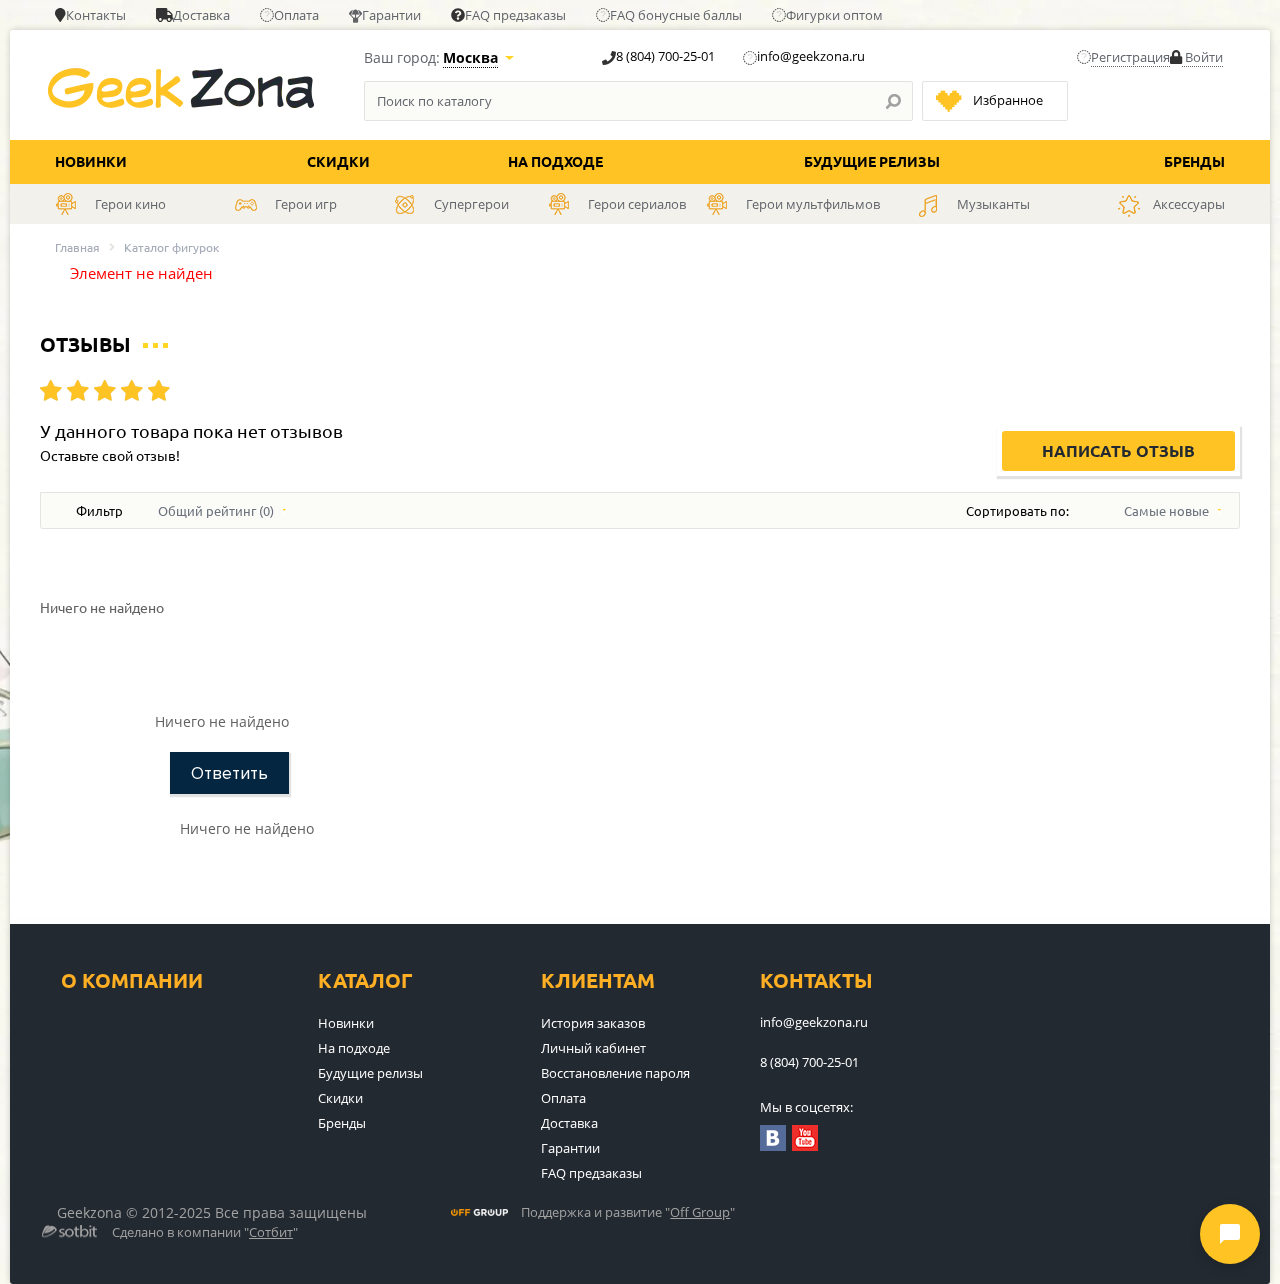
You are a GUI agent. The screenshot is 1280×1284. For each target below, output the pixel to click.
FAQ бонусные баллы (676, 15)
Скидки (338, 162)
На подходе (555, 162)
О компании (132, 980)
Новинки (91, 162)
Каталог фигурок (171, 247)
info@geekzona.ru (811, 56)
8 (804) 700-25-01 (665, 56)
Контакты (96, 15)
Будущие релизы (872, 162)
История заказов (593, 1023)
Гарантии (391, 15)
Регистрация (1130, 57)
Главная (77, 247)
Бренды (1194, 162)
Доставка (201, 15)
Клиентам (598, 980)
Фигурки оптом (834, 15)
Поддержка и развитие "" (628, 1213)
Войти (1202, 57)
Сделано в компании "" (205, 1233)
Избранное (1008, 100)
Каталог (365, 980)
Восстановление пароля (615, 1073)
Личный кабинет (593, 1048)
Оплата (296, 15)
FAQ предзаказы (515, 15)
